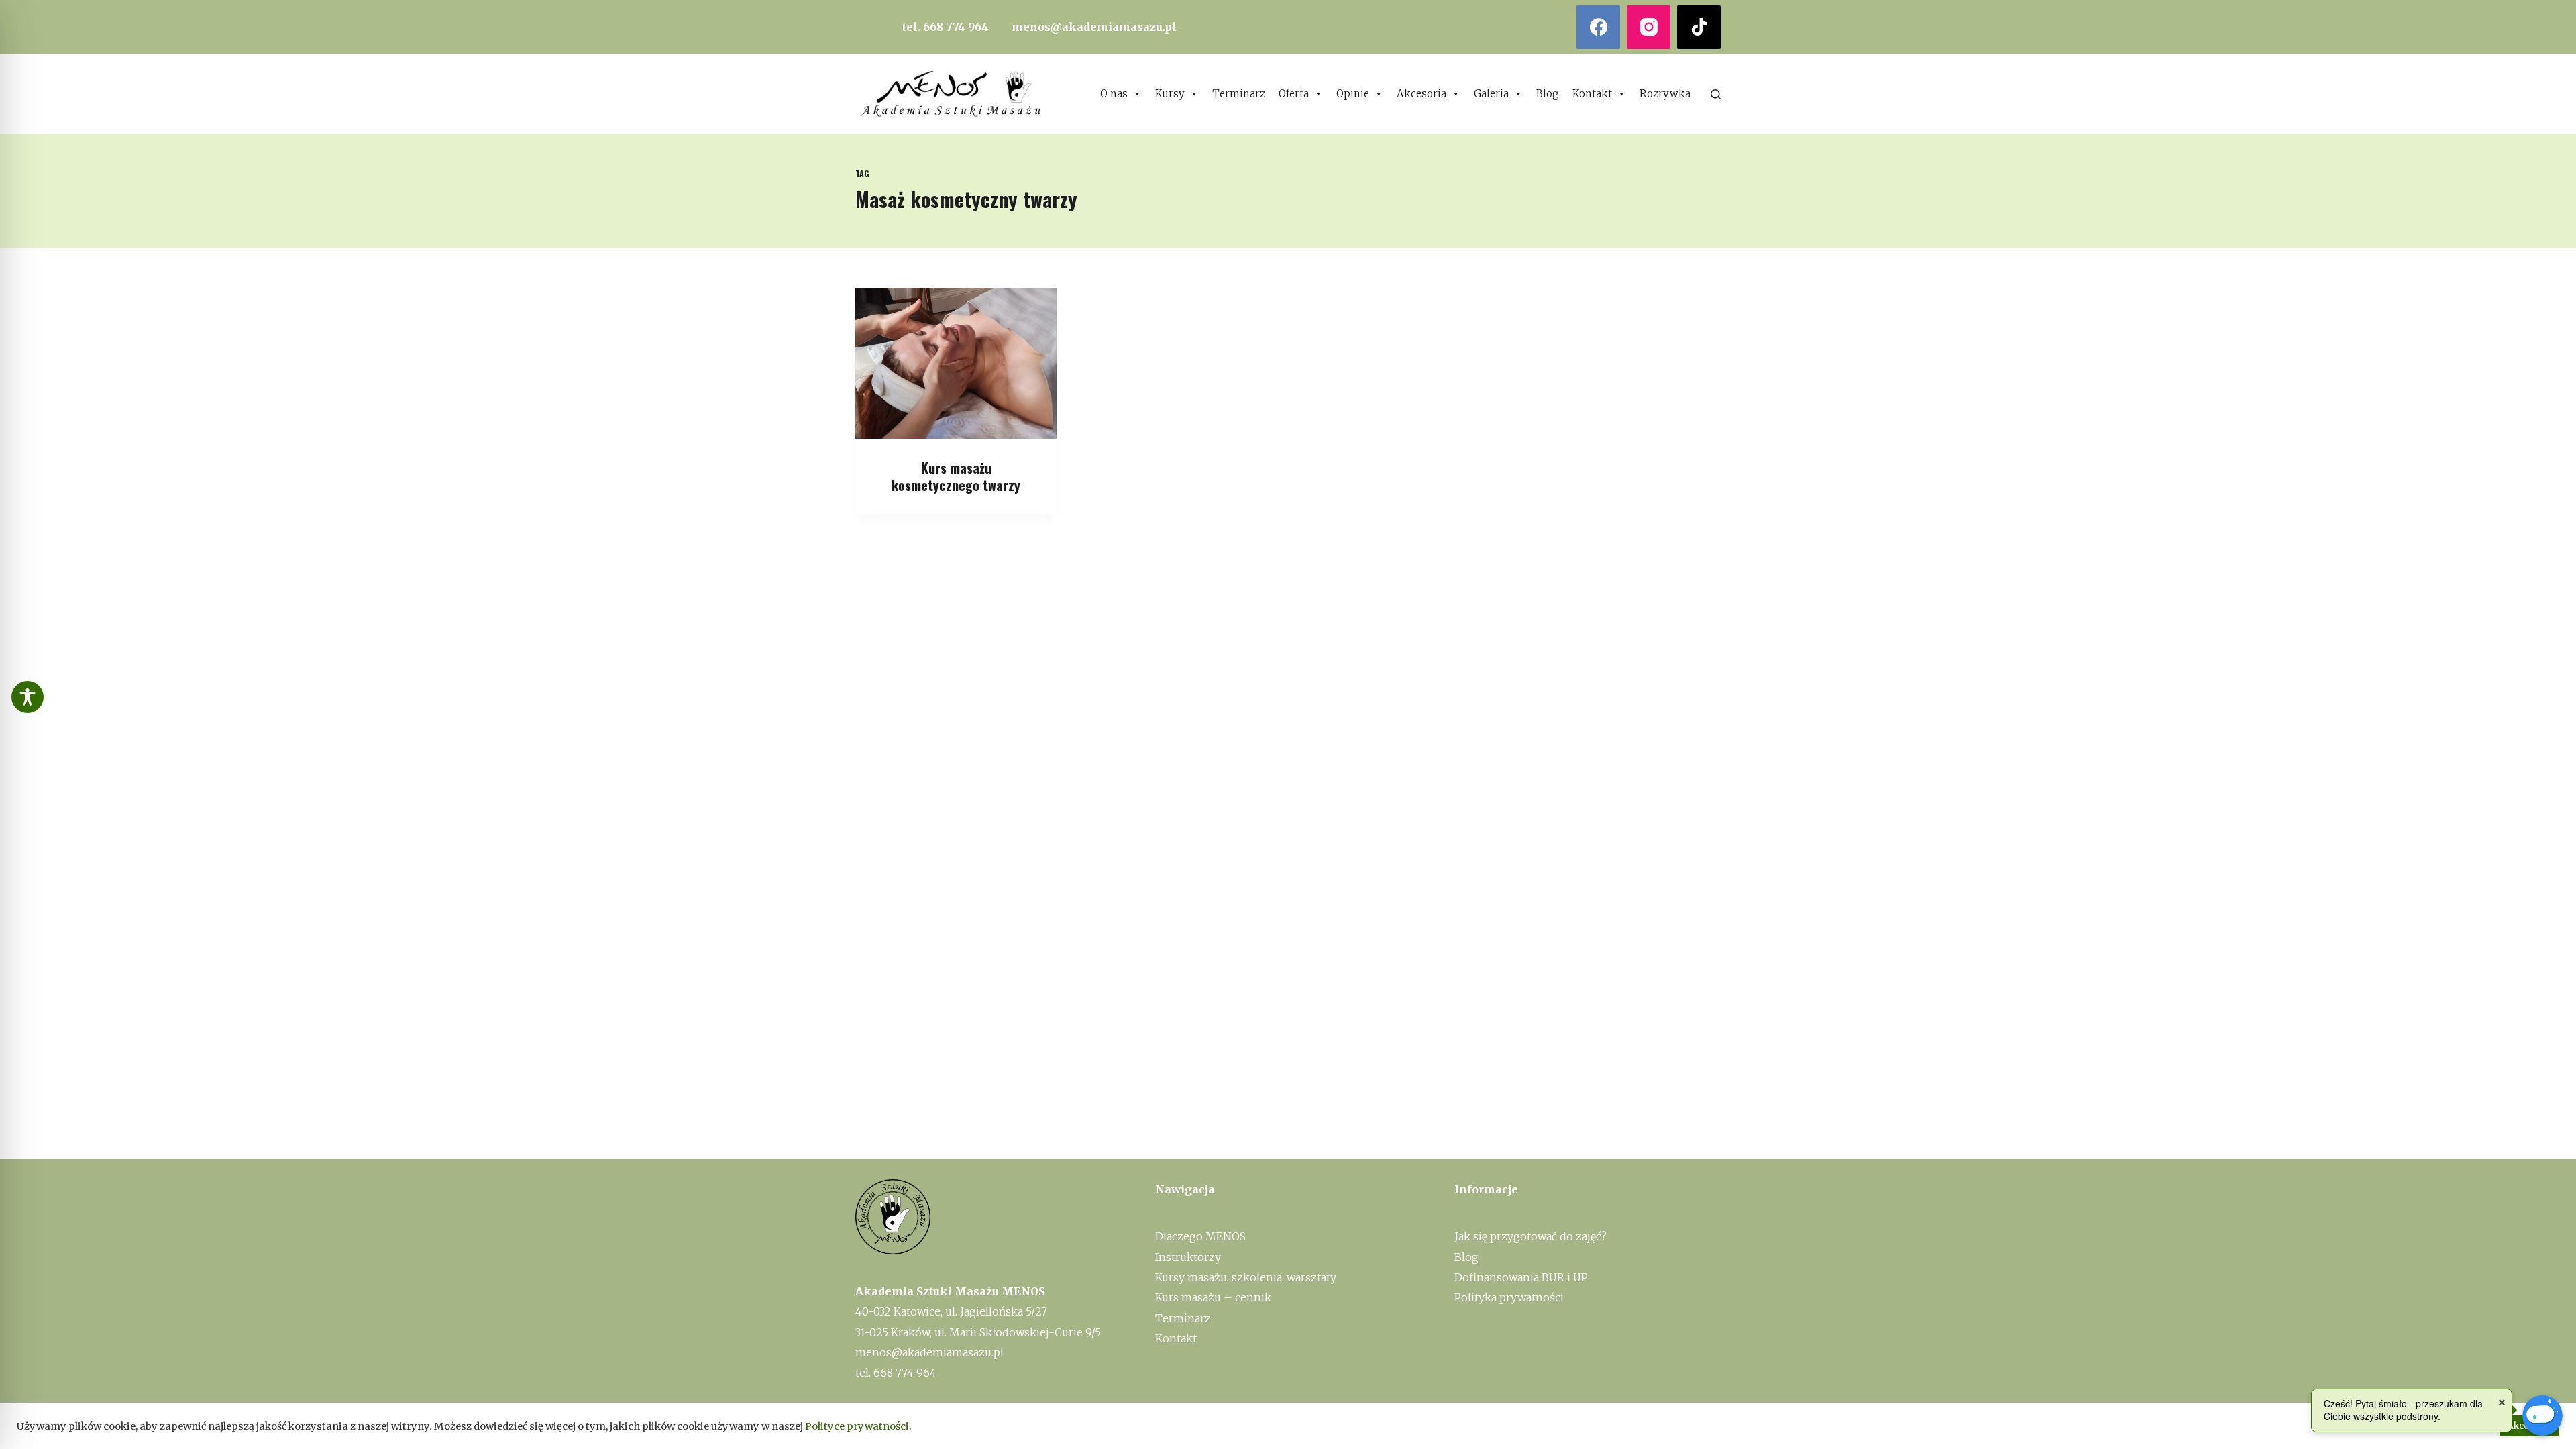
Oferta (1294, 94)
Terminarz (1239, 94)
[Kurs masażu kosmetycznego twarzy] (956, 363)
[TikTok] (1699, 27)
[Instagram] (1649, 27)
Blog (1548, 94)
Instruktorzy (1188, 1257)
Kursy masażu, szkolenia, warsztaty (1246, 1277)
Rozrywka (1665, 94)
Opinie (1353, 94)
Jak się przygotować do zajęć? (1531, 1236)
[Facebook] (1598, 27)
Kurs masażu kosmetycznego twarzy (956, 476)
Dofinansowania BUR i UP (1521, 1277)
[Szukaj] (1716, 94)
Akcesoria (1421, 94)
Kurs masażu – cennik (1213, 1297)
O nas (1114, 94)
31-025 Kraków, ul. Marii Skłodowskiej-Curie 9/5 (978, 1332)
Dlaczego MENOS (1200, 1236)
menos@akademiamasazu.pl (1094, 27)
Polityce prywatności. (858, 1426)
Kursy (1170, 94)
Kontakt (1592, 94)
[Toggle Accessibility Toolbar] (28, 697)
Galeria (1491, 94)
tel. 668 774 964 (946, 27)
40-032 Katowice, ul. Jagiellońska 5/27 (951, 1311)
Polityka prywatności (1509, 1297)
